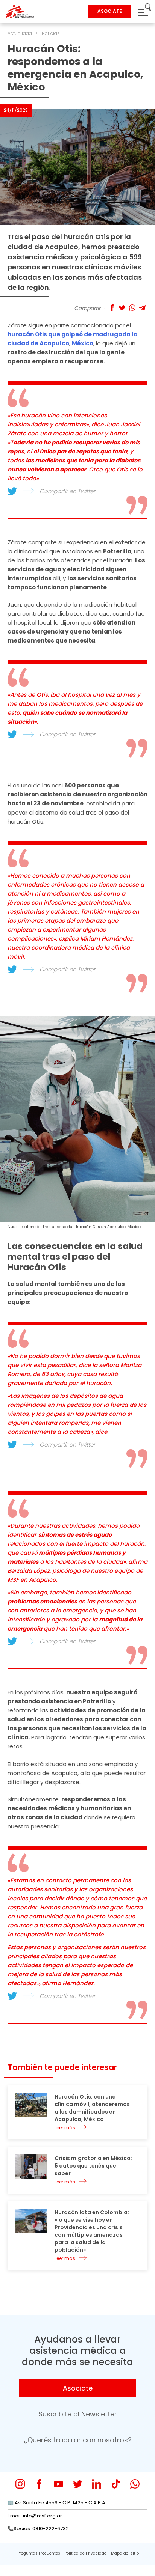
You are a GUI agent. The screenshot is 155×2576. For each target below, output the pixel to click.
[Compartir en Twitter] (122, 308)
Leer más (65, 2128)
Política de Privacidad (86, 2553)
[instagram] (20, 2484)
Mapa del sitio (125, 2553)
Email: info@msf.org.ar (35, 2516)
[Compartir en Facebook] (112, 308)
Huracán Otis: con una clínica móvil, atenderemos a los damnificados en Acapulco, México (92, 2108)
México (83, 343)
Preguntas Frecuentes (39, 2553)
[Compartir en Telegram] (142, 308)
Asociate (78, 2388)
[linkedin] (96, 2484)
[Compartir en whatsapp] (132, 308)
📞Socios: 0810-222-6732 (38, 2529)
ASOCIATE (110, 11)
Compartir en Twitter (67, 491)
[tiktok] (116, 2484)
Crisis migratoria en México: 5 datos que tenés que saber (93, 2166)
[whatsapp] (135, 2484)
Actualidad (20, 33)
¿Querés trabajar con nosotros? (78, 2440)
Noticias (51, 33)
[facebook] (39, 2484)
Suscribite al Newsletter (78, 2414)
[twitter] (78, 2484)
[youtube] (59, 2484)
